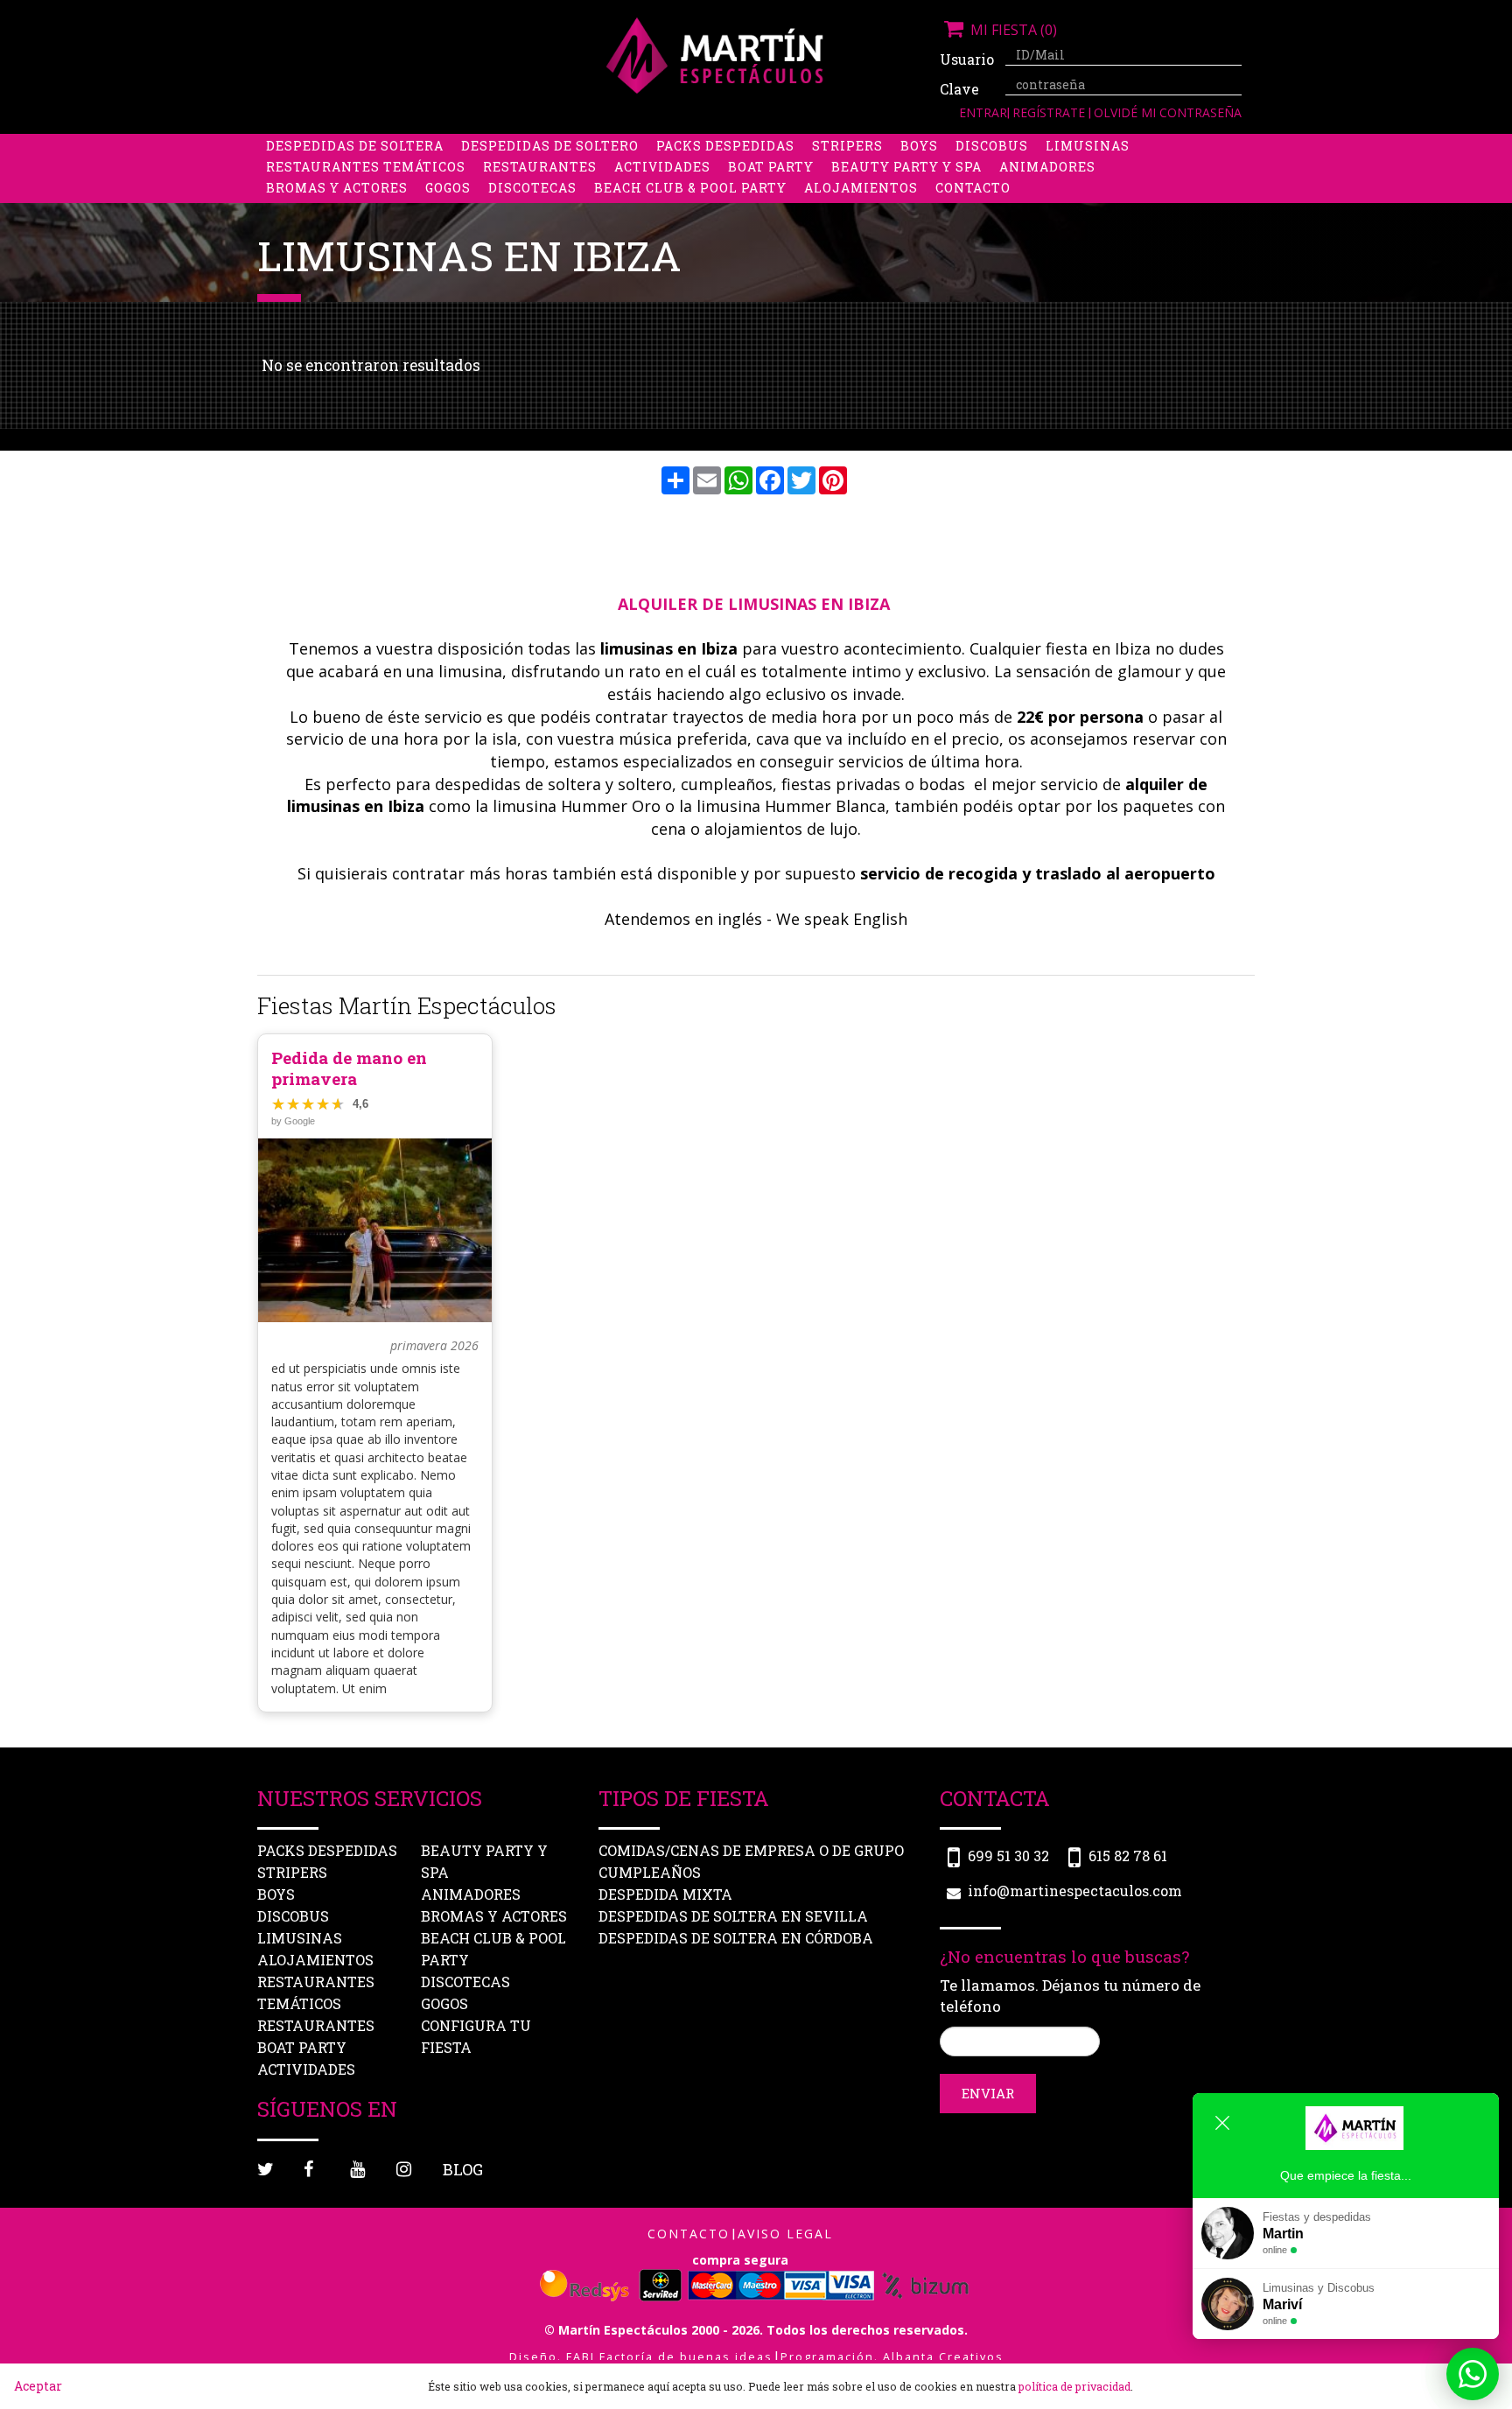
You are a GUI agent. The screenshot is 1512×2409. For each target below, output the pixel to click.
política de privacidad (1074, 2386)
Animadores (1047, 167)
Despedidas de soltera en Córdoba (736, 1938)
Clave (959, 89)
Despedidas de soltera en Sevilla (733, 1916)
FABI (581, 2357)
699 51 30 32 (1008, 1856)
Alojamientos (861, 188)
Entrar (983, 112)
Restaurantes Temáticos (366, 167)
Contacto (973, 188)
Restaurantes (540, 167)
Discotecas (532, 188)
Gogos (448, 188)
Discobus (992, 146)
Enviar (988, 2093)
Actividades (662, 167)
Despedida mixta (665, 1894)
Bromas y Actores (337, 188)
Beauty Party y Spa (906, 167)
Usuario (966, 59)
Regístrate (1050, 112)
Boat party (771, 167)
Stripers (847, 146)
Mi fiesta (1012, 30)
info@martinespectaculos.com (1075, 1891)
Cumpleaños (650, 1872)
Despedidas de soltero (550, 146)
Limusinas (1088, 146)
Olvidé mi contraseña (1168, 112)
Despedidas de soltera (355, 146)
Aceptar (38, 2386)
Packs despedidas (725, 146)
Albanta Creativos (943, 2357)
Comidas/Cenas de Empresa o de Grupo (751, 1850)
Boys (919, 146)
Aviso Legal (785, 2234)
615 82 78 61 (1128, 1856)
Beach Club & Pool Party (690, 188)
